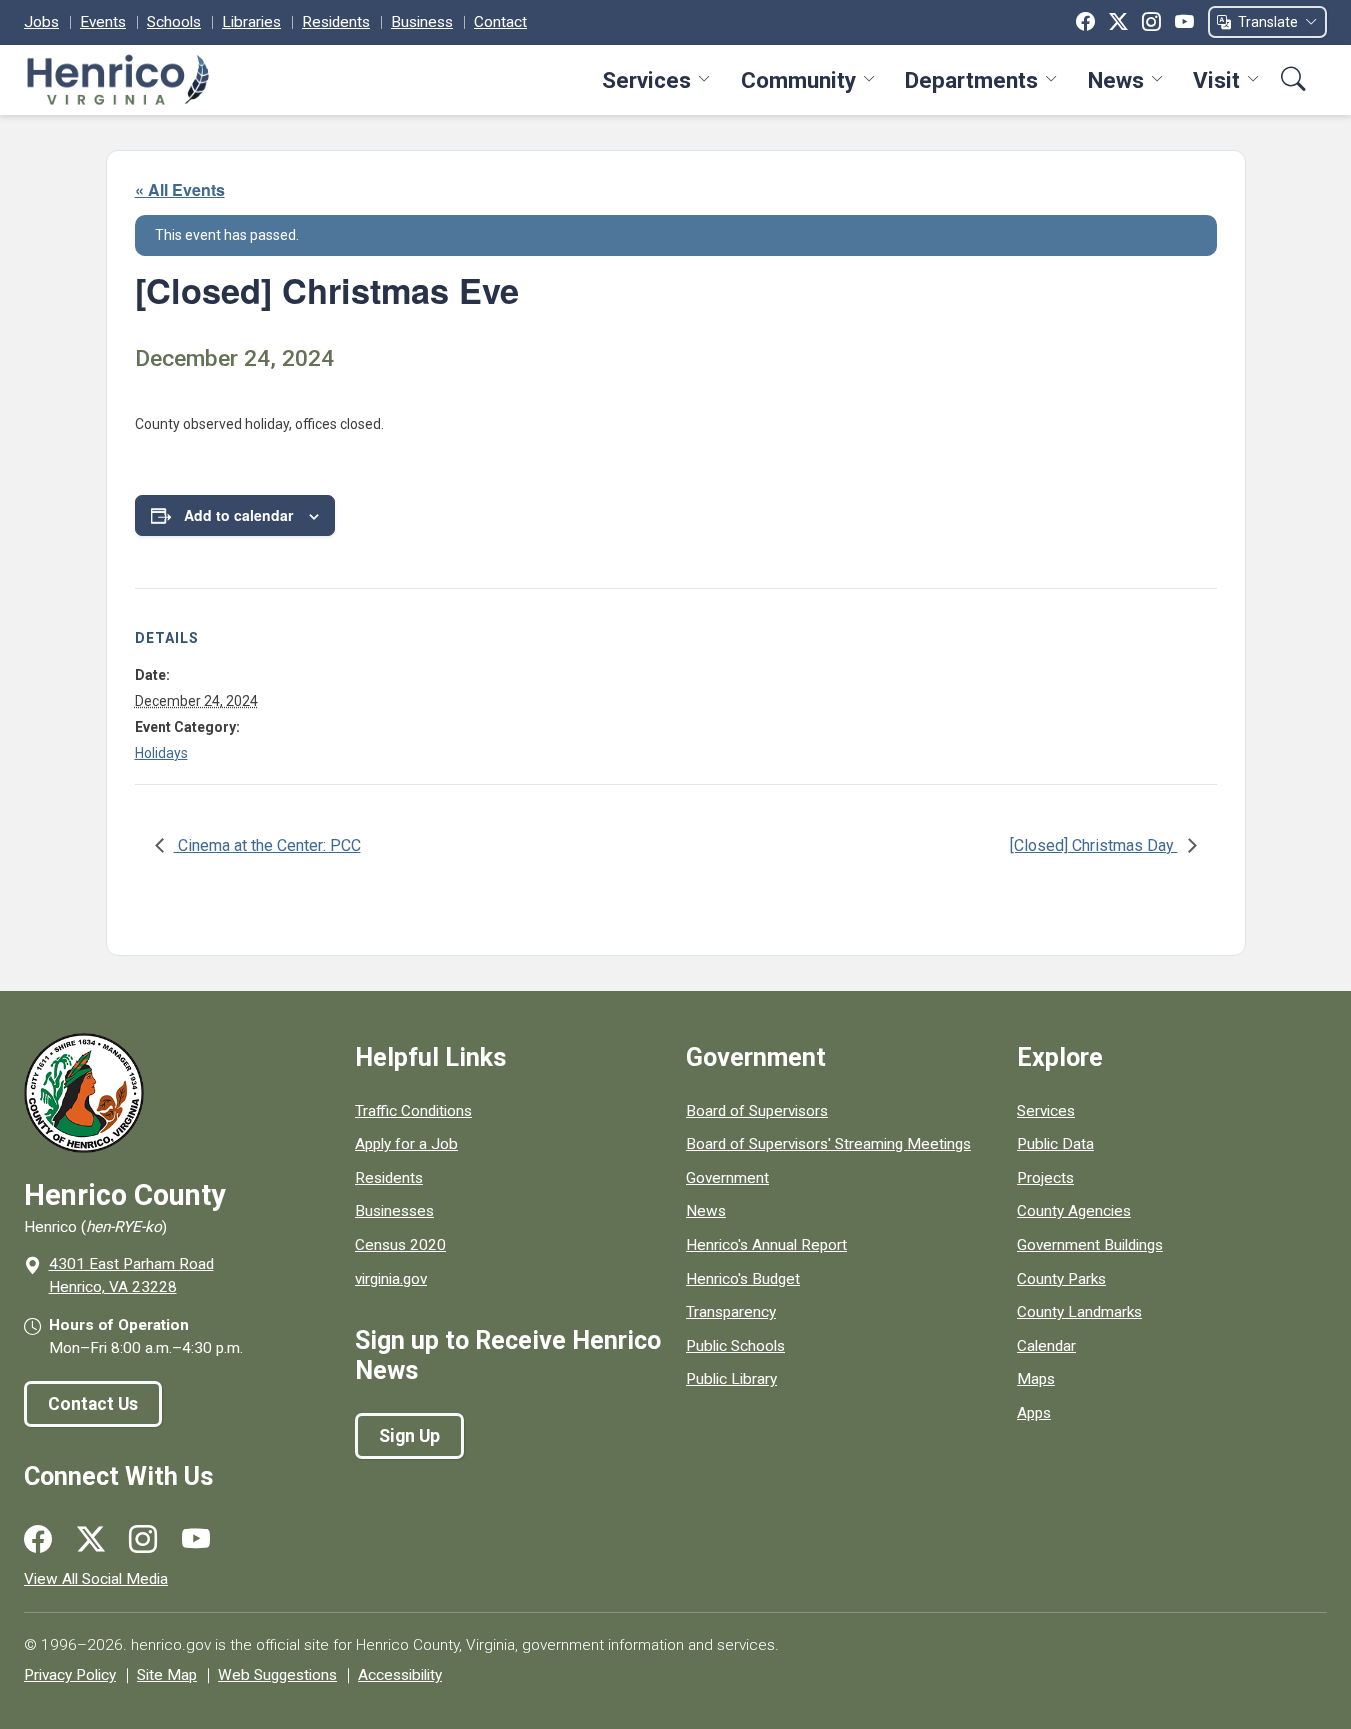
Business (422, 22)
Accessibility (400, 1675)
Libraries (251, 22)
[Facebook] (1085, 22)
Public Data (1055, 1144)
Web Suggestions (277, 1675)
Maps (1036, 1379)
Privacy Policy (70, 1675)
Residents (336, 22)
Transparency (731, 1312)
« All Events (180, 189)
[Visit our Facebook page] (38, 1540)
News (1116, 80)
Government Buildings (1090, 1245)
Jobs (41, 22)
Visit (1216, 80)
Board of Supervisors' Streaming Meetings (828, 1144)
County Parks (1061, 1279)
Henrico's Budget (743, 1279)
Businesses (394, 1211)
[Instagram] (1151, 22)
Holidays (161, 753)
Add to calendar (238, 515)
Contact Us (93, 1404)
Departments (971, 80)
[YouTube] (1184, 22)
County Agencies (1074, 1211)
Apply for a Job (406, 1144)
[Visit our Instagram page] (143, 1540)
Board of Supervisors (757, 1111)
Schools (174, 22)
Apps (1034, 1413)
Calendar (1046, 1346)
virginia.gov (391, 1279)
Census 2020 (400, 1245)
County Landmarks (1079, 1312)
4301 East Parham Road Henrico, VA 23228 (131, 1275)
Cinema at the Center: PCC (267, 845)
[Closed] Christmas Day (1094, 845)
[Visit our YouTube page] (196, 1540)
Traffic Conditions (413, 1111)
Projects (1045, 1178)
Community (798, 80)
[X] (1118, 22)
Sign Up (409, 1436)
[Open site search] (1293, 79)
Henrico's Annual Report (766, 1245)
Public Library (731, 1379)
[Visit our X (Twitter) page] (91, 1540)
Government (727, 1178)
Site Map (167, 1675)
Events (103, 22)
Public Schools (735, 1346)
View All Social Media (96, 1579)
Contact (500, 22)
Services (646, 80)
